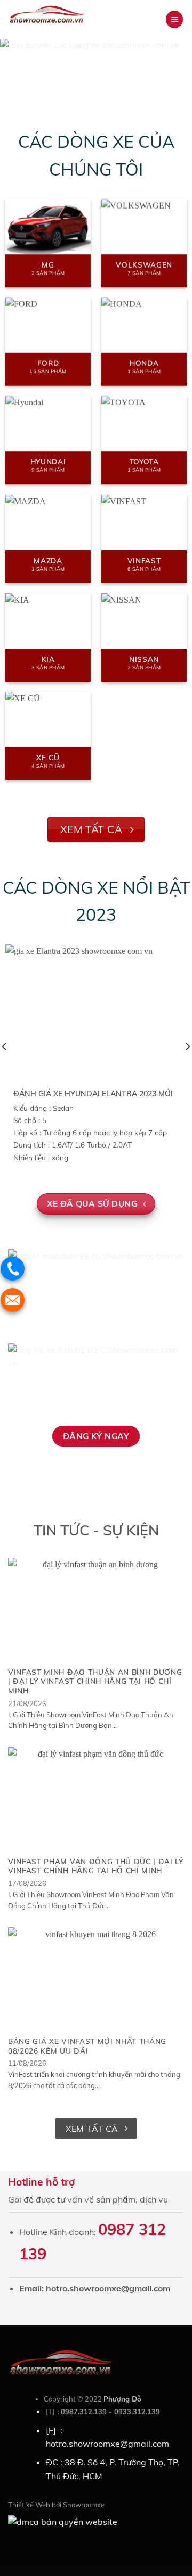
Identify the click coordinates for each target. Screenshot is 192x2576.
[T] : (53, 2412)
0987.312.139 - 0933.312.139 (110, 2412)
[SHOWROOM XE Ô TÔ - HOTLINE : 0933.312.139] (63, 25)
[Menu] (174, 19)
